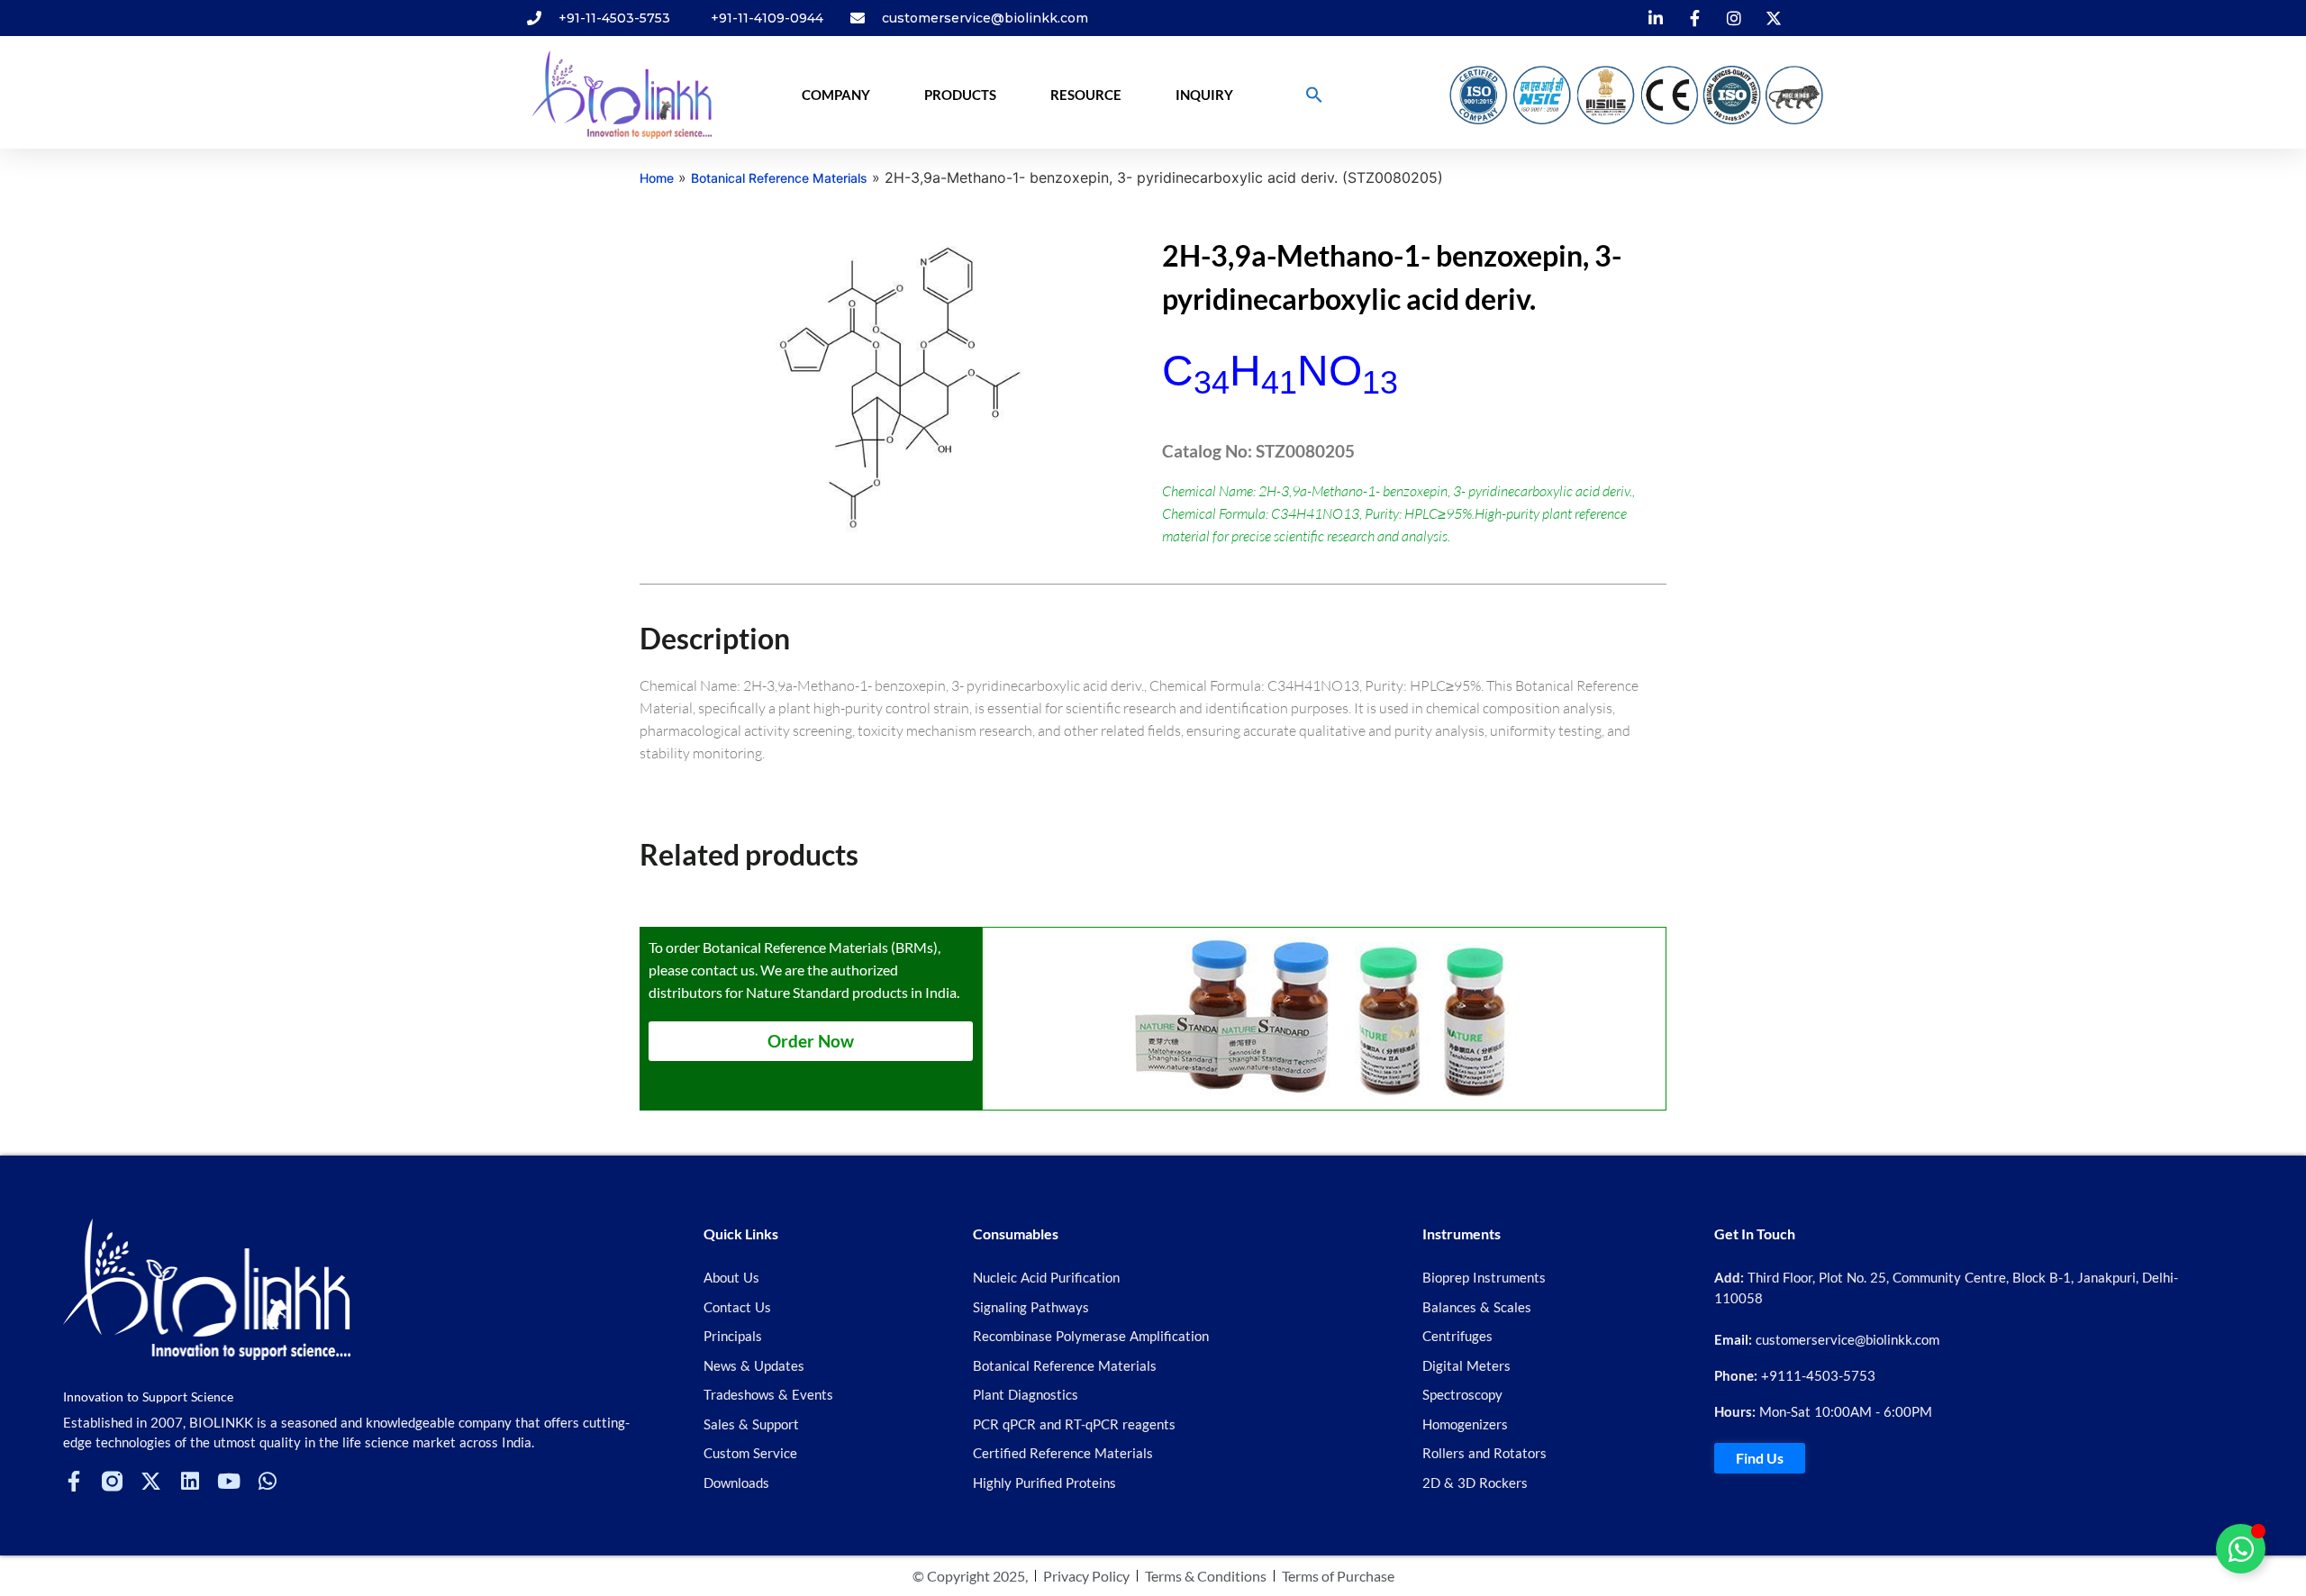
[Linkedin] (190, 1481)
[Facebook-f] (73, 1481)
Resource (1086, 95)
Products (960, 95)
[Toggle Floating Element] (2241, 1549)
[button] (1314, 95)
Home (657, 178)
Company (836, 95)
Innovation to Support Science (148, 1396)
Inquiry (1204, 95)
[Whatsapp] (267, 1481)
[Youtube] (228, 1481)
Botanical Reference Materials (779, 178)
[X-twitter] (151, 1481)
